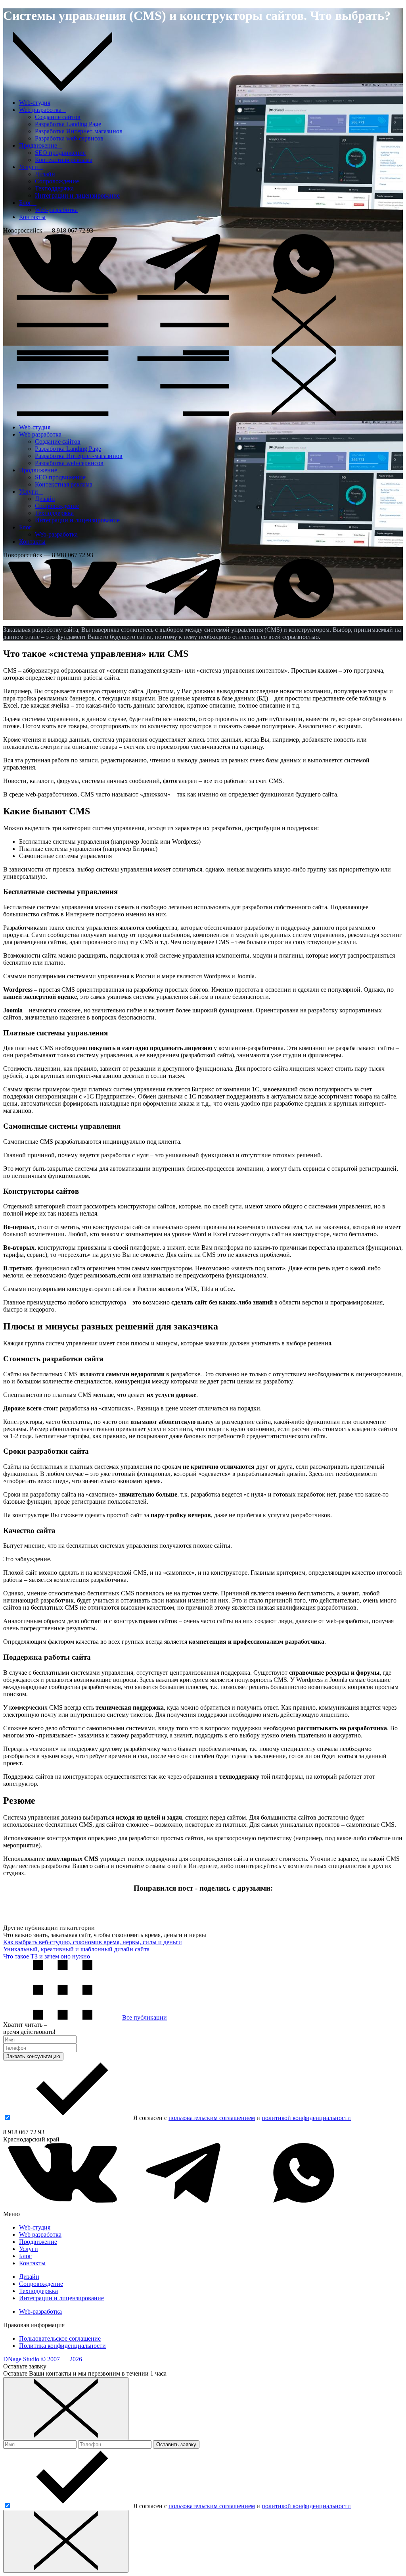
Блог (25, 2256)
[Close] (66, 2409)
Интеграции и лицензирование (77, 195)
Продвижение (38, 2242)
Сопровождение (57, 181)
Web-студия (35, 103)
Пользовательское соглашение (60, 2338)
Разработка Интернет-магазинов (79, 131)
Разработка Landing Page (68, 124)
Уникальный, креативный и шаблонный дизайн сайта (76, 1949)
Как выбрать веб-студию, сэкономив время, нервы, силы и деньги (93, 1942)
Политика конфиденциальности (62, 2346)
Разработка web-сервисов (69, 138)
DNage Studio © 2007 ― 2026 (43, 2359)
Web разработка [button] (43, 110)
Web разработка (40, 2235)
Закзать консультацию (33, 2056)
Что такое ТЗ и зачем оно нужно (47, 1956)
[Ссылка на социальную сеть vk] (63, 291)
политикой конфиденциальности (306, 2118)
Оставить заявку (176, 2444)
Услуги (29, 2249)
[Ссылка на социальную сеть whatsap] (304, 291)
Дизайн (45, 174)
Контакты (32, 217)
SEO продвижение (60, 153)
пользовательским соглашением (212, 2118)
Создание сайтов (58, 117)
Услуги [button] (31, 167)
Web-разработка (56, 210)
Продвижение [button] (40, 145)
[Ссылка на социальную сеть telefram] (183, 291)
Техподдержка (54, 188)
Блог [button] (28, 203)
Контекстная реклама (64, 160)
